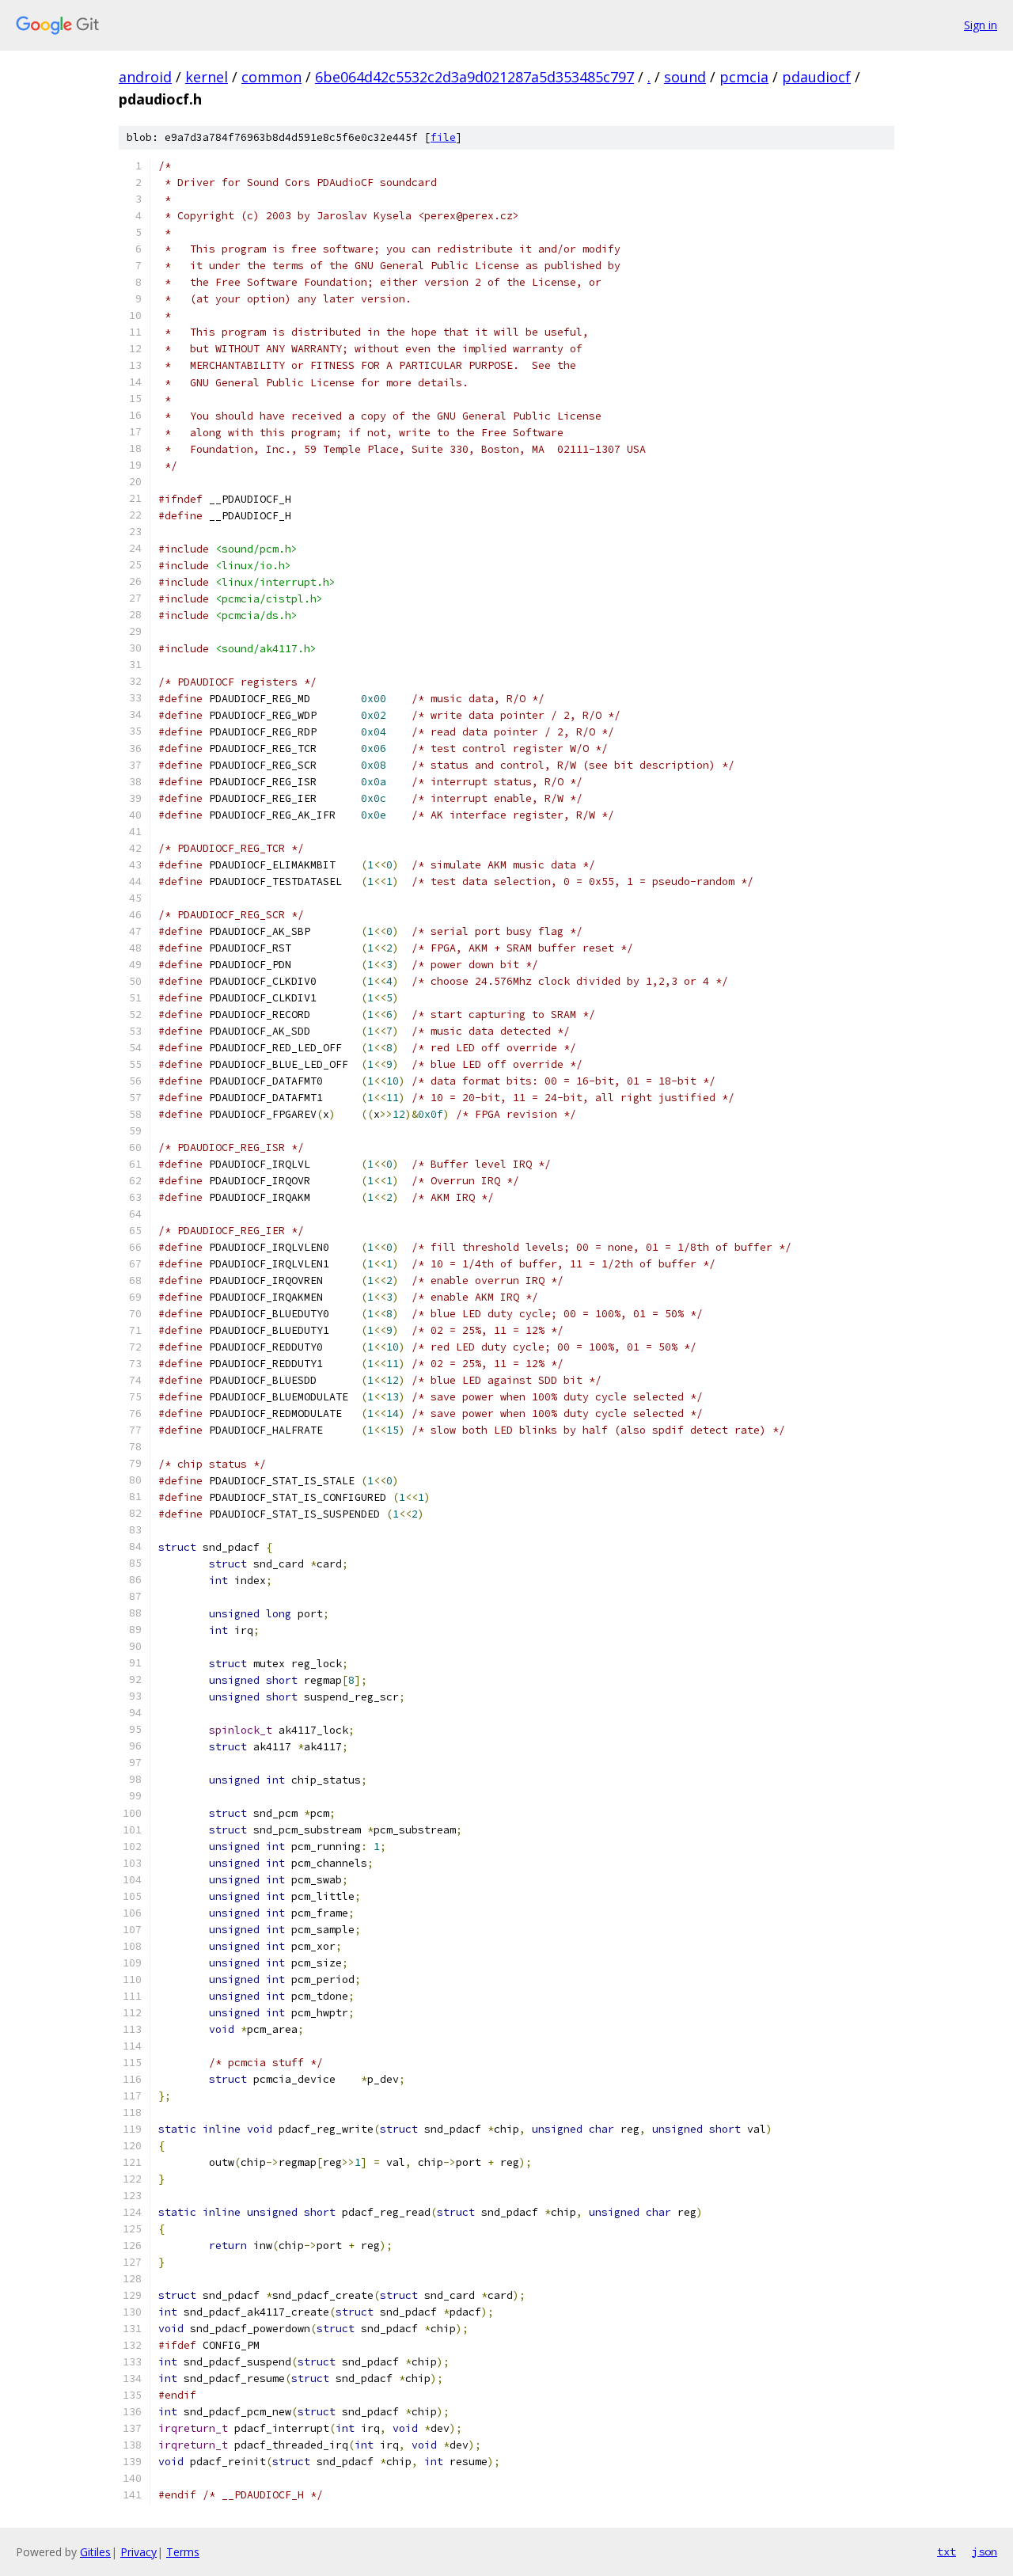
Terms (183, 2552)
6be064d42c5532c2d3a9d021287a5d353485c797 (474, 77)
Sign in (981, 25)
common (271, 77)
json (985, 2551)
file (443, 137)
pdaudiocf (816, 77)
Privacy (138, 2552)
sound (685, 77)
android (145, 77)
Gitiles (95, 2552)
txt (947, 2551)
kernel (207, 77)
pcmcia (744, 77)
